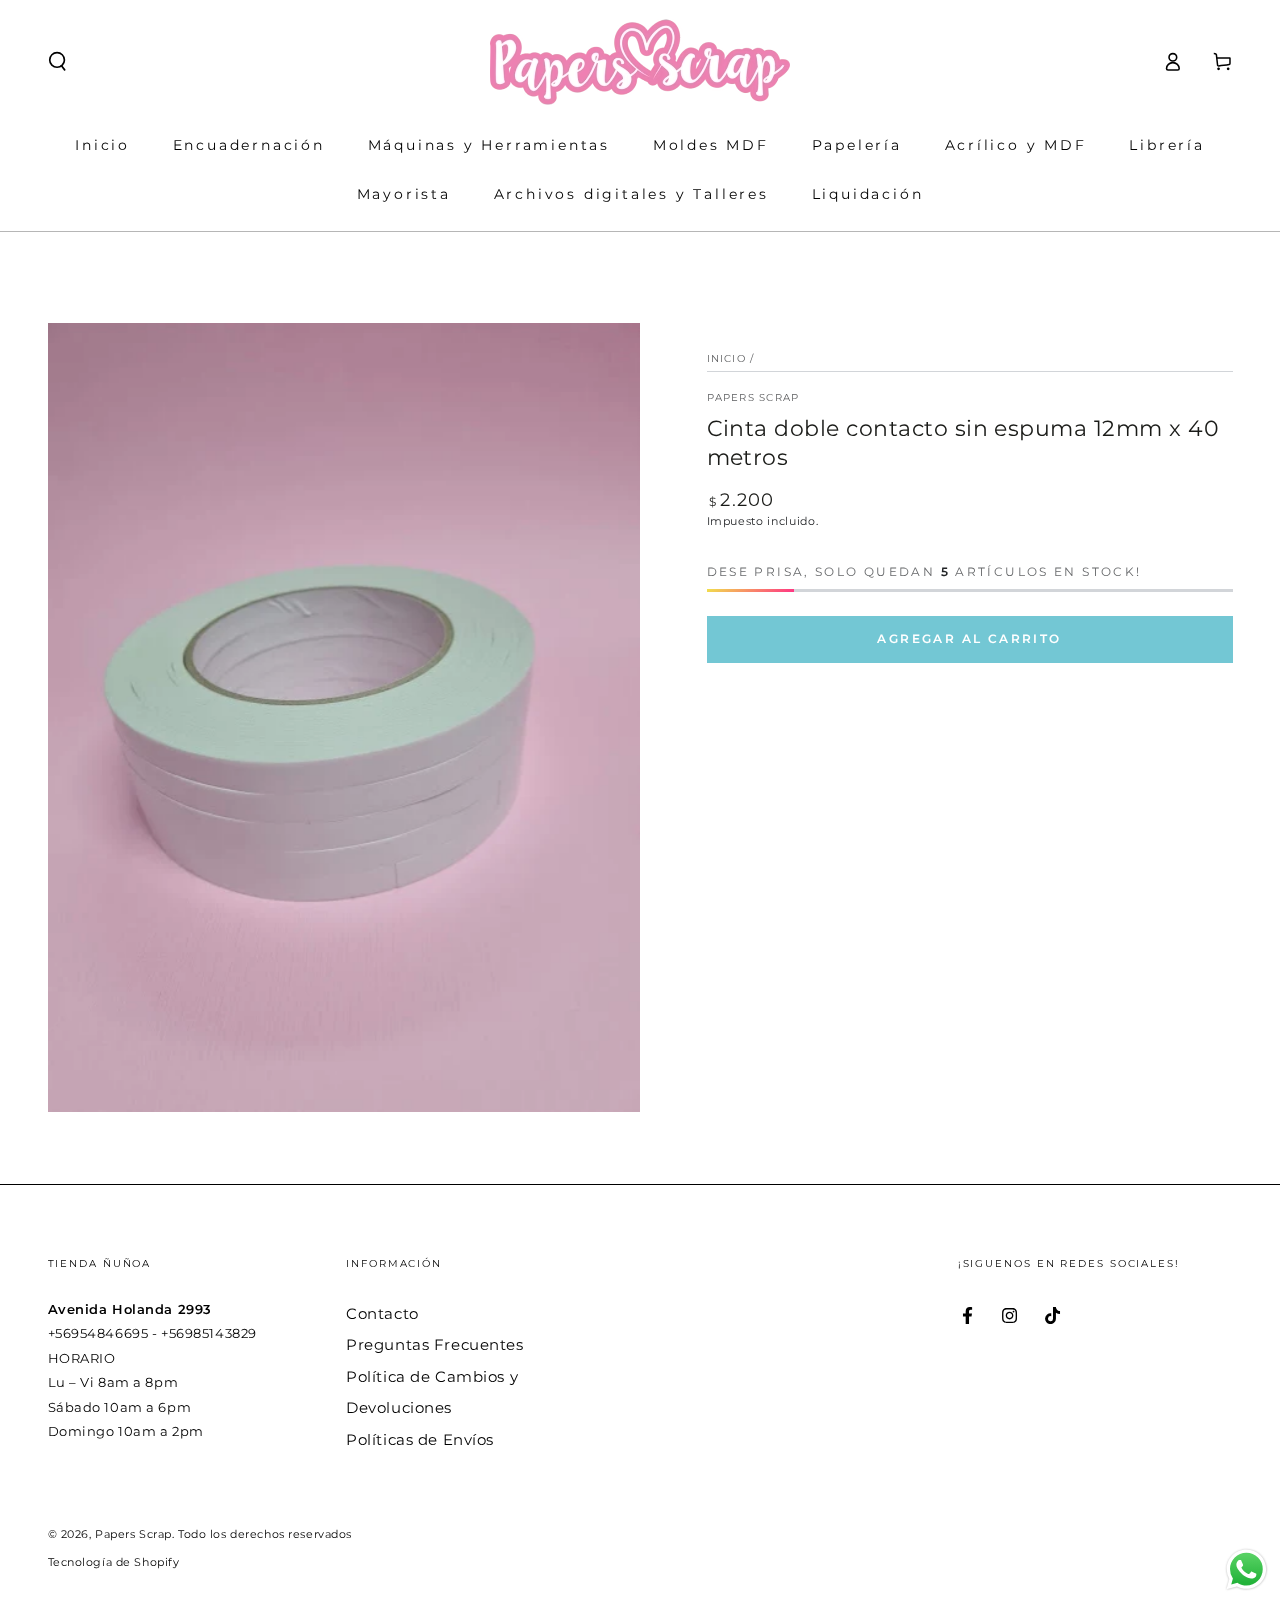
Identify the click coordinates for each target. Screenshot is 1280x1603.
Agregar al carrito (969, 638)
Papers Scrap (753, 397)
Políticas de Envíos (420, 1439)
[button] (57, 62)
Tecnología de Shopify (114, 1562)
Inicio (726, 358)
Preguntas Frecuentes (434, 1344)
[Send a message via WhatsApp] (1246, 1569)
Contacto (382, 1313)
